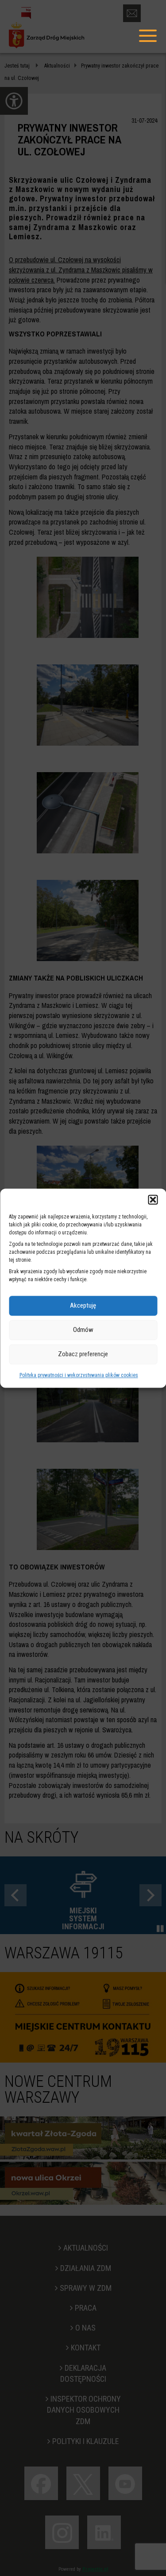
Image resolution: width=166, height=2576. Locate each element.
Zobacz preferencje (83, 1354)
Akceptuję (83, 1305)
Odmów (83, 1330)
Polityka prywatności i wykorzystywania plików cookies (79, 1375)
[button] (153, 1199)
